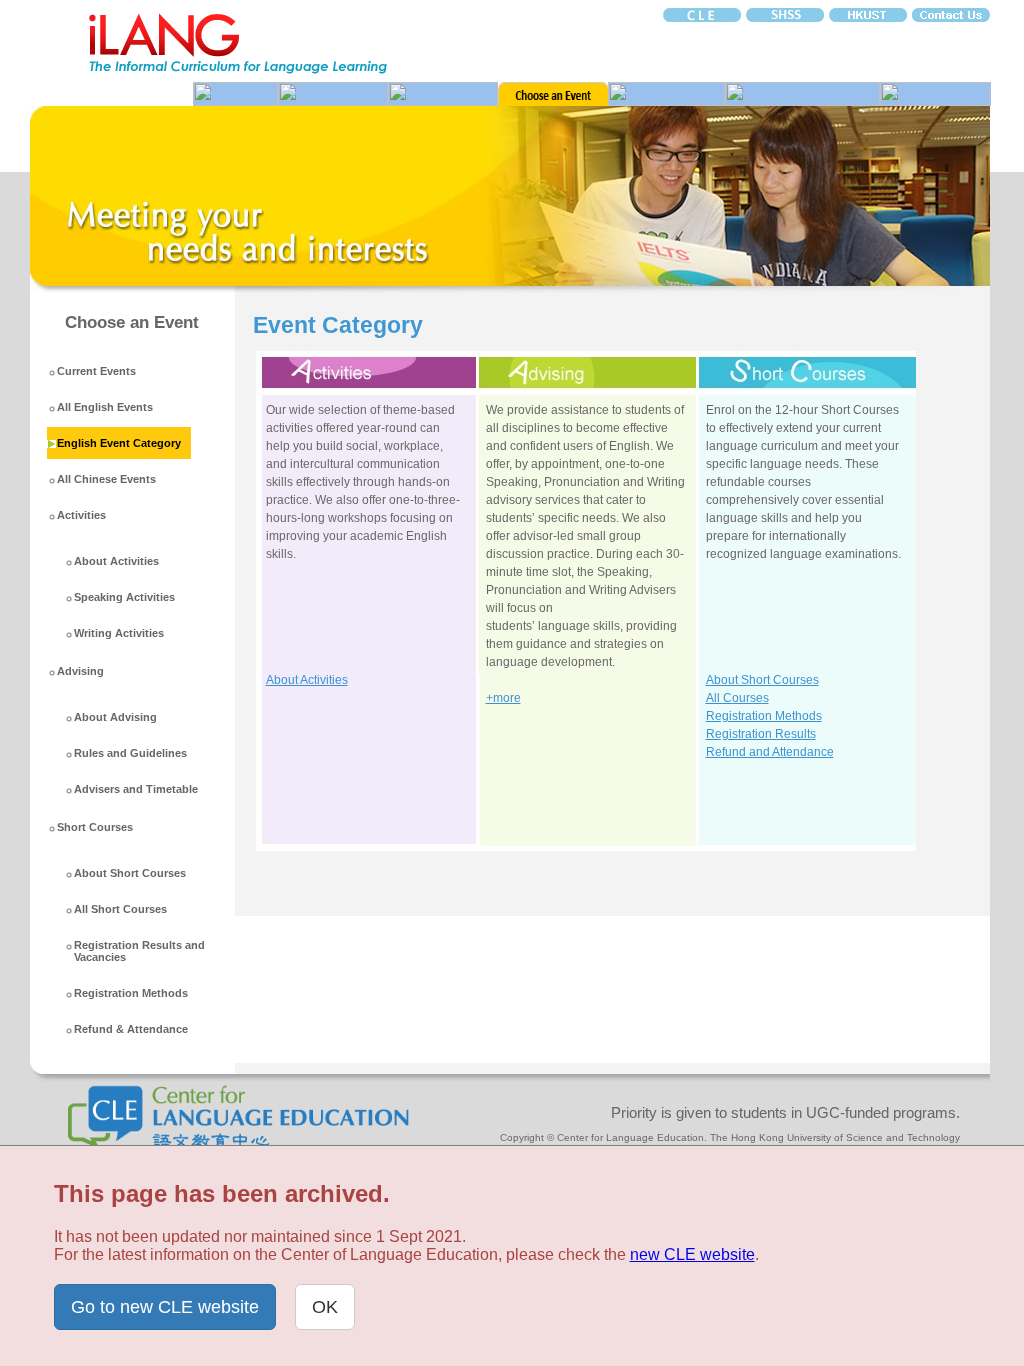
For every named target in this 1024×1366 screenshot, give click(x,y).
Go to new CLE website (165, 1307)
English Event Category (119, 443)
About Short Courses (130, 873)
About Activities (116, 561)
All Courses (737, 698)
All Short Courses (120, 909)
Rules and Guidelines (130, 753)
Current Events (96, 371)
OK (325, 1307)
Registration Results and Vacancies (139, 951)
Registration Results (761, 734)
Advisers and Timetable (136, 789)
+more (503, 698)
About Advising (115, 717)
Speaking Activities (124, 597)
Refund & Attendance (131, 1029)
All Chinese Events (106, 479)
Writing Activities (119, 633)
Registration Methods (131, 993)
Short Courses (95, 827)
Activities (81, 515)
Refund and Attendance (770, 752)
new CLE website (692, 1254)
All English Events (105, 407)
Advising (80, 671)
